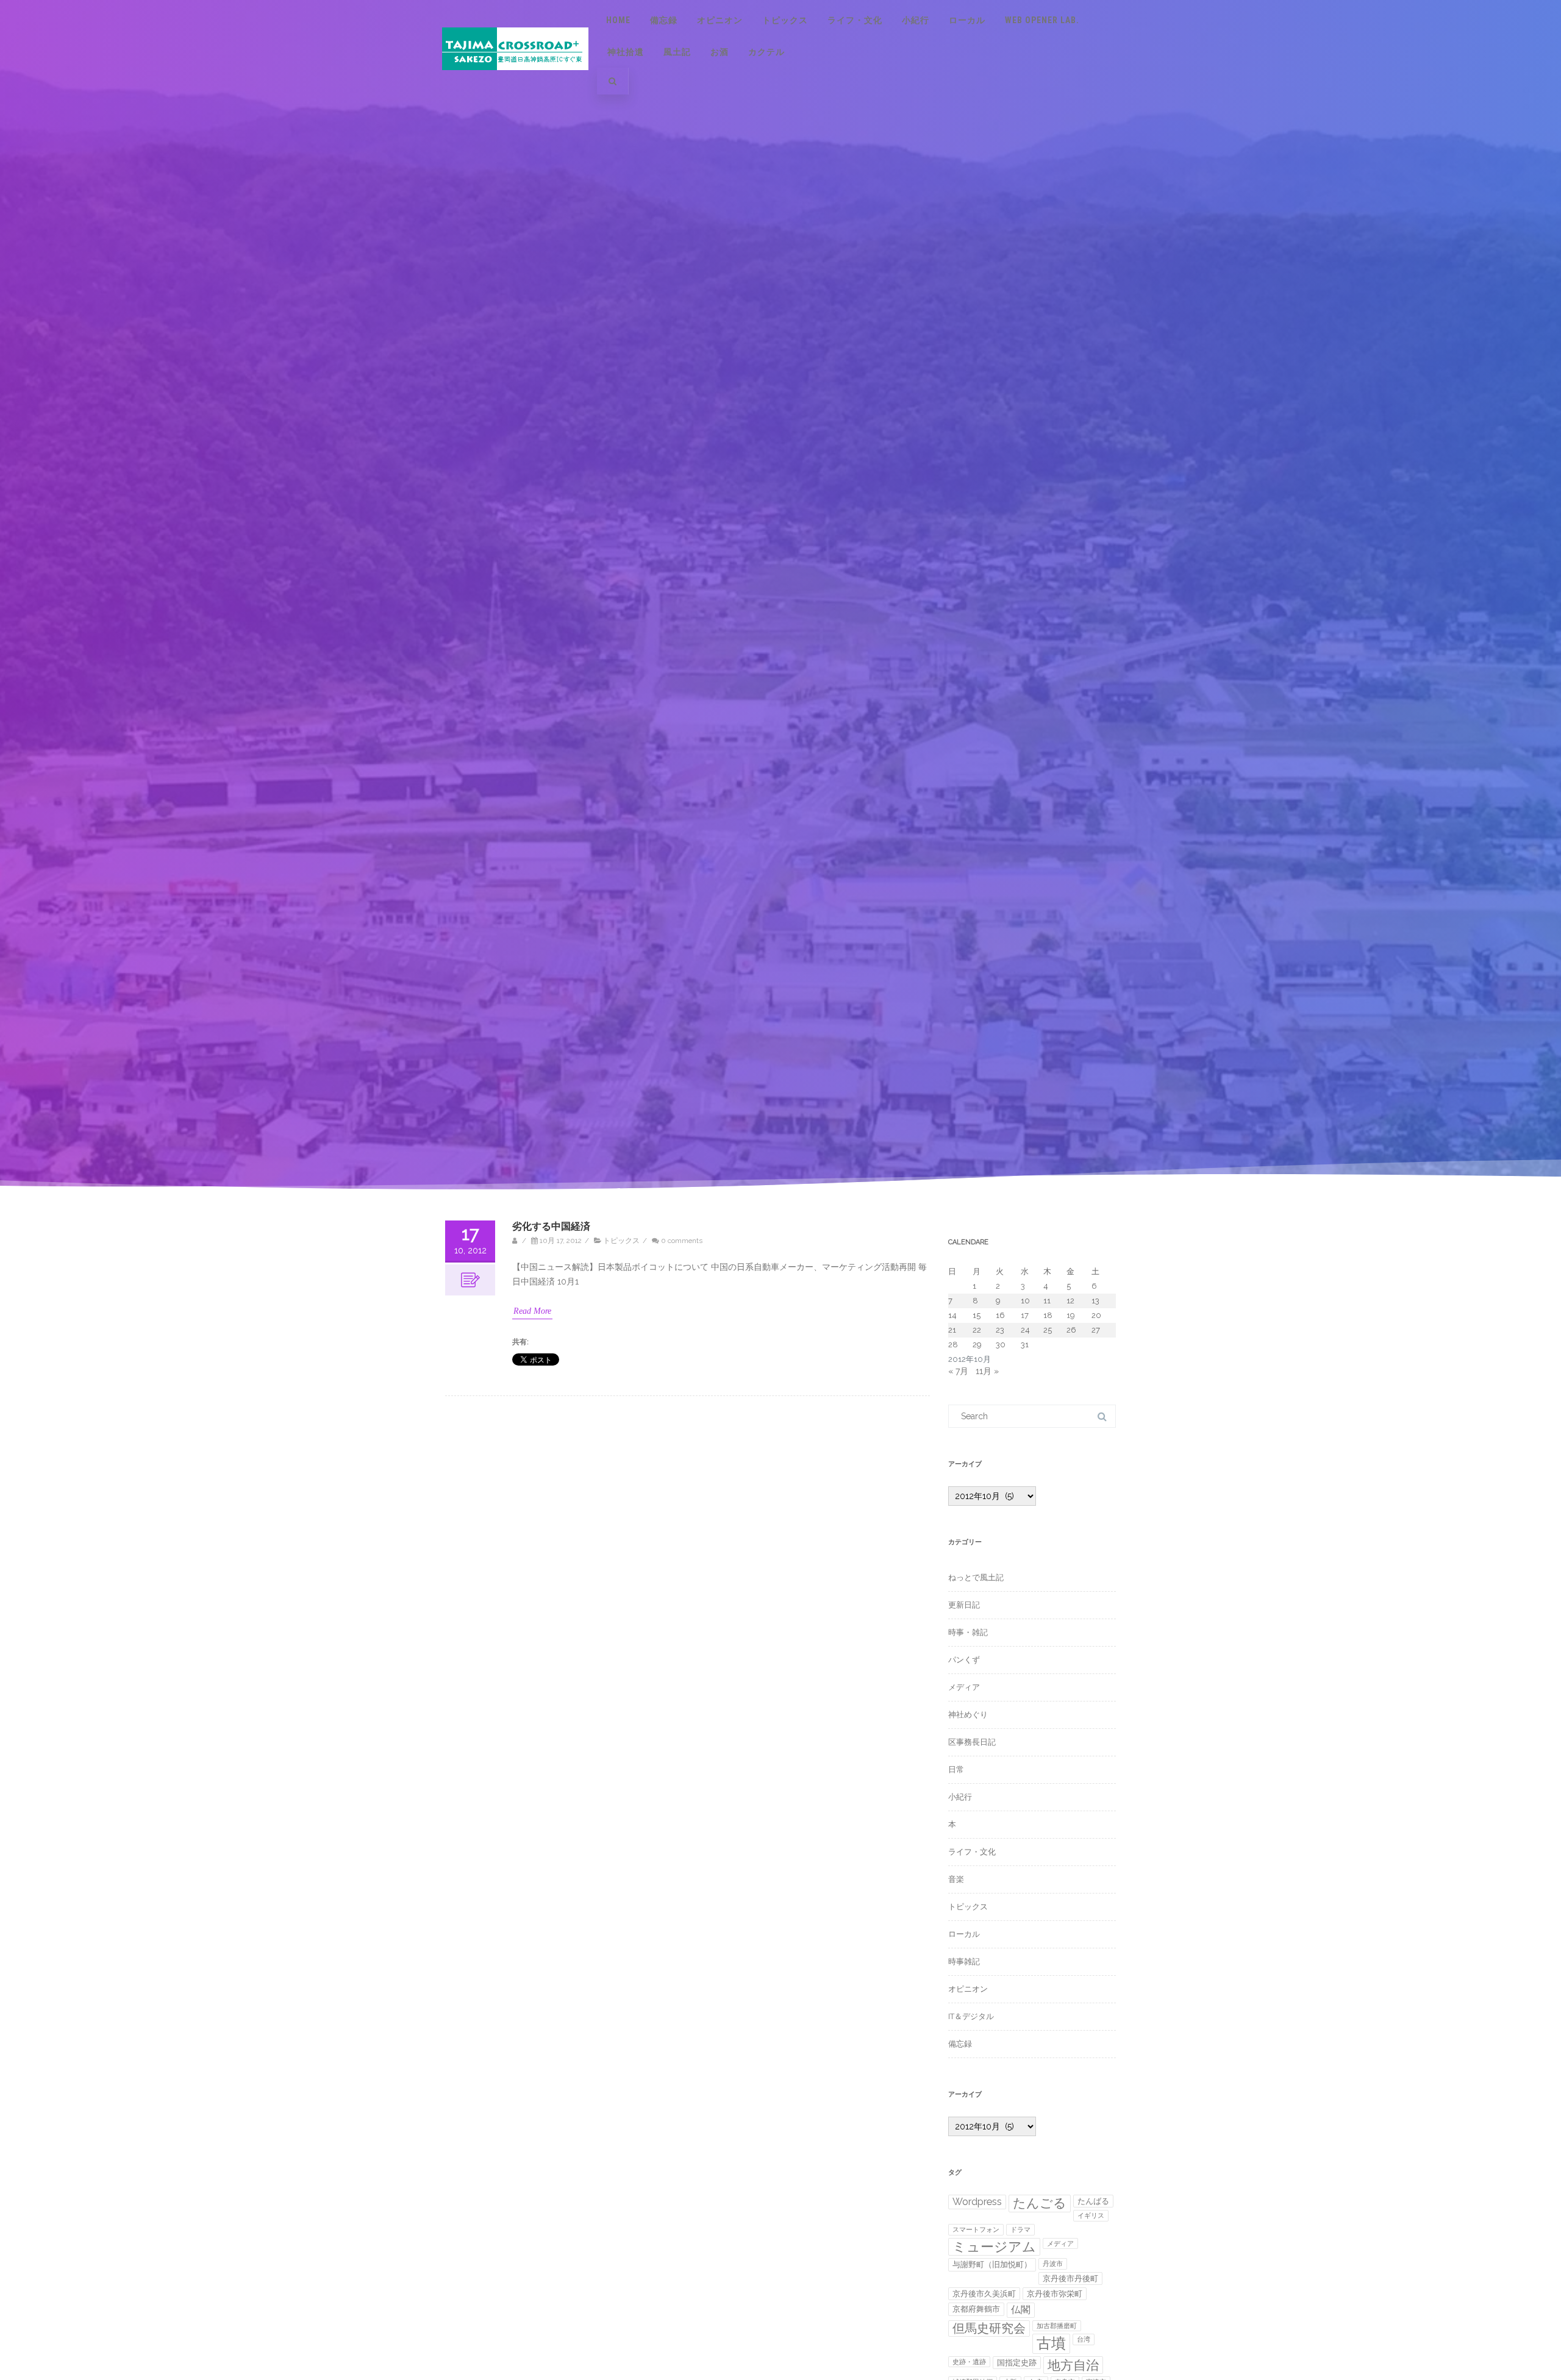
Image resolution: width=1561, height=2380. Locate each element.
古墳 (1051, 2343)
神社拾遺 (626, 52)
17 (1025, 1315)
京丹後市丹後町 (1070, 2278)
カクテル (766, 52)
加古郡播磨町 (1057, 2326)
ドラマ (1020, 2229)
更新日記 (964, 1605)
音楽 (956, 1879)
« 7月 (958, 1371)
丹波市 (1053, 2264)
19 (1071, 1315)
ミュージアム (994, 2246)
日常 (956, 1769)
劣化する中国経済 (551, 1226)
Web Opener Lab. (1042, 20)
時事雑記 (964, 1961)
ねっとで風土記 (976, 1577)
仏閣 (1021, 2310)
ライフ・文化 (855, 20)
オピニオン (720, 20)
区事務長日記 (972, 1742)
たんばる (1093, 2201)
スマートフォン (976, 2229)
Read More (532, 1311)
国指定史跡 (1017, 2363)
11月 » (987, 1371)
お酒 (720, 52)
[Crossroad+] (515, 82)
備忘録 (664, 20)
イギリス (1091, 2215)
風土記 (677, 52)
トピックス (785, 20)
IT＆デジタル (971, 2016)
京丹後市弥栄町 (1055, 2294)
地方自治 (1073, 2365)
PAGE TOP (1516, 2294)
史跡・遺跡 (969, 2362)
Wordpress (977, 2202)
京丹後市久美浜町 (984, 2294)
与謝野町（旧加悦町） (992, 2264)
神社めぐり (968, 1715)
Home (618, 20)
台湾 (1084, 2339)
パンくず (964, 1660)
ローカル (967, 20)
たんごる (1040, 2203)
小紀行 (916, 20)
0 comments (682, 1241)
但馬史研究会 (989, 2328)
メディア (964, 1687)
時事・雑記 (968, 1632)
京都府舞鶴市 (976, 2309)
